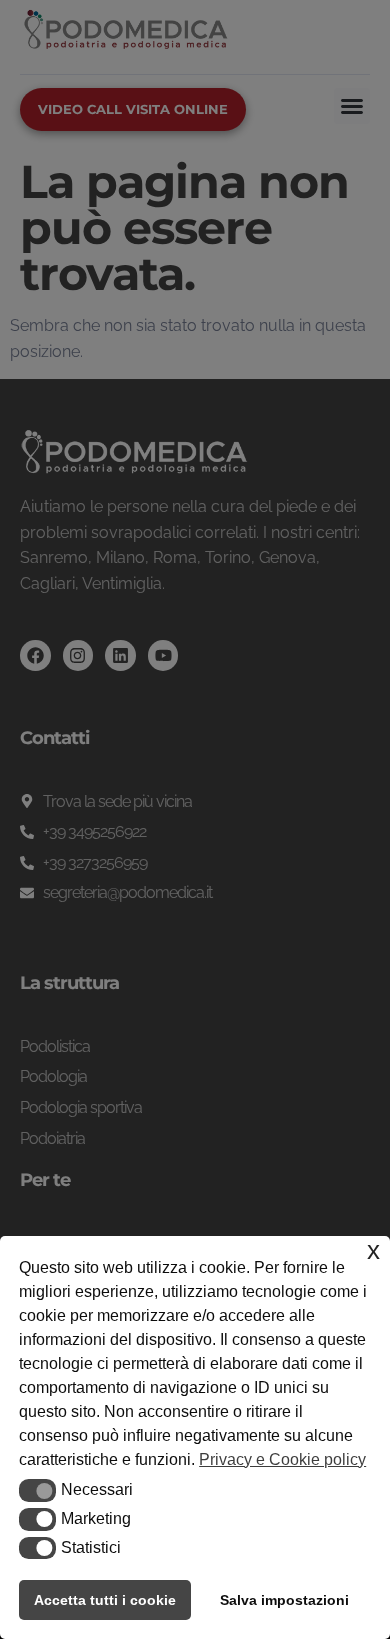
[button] (37, 1490)
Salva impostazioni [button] (284, 1600)
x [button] (373, 1250)
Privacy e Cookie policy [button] (282, 1459)
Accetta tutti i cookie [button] (105, 1600)
